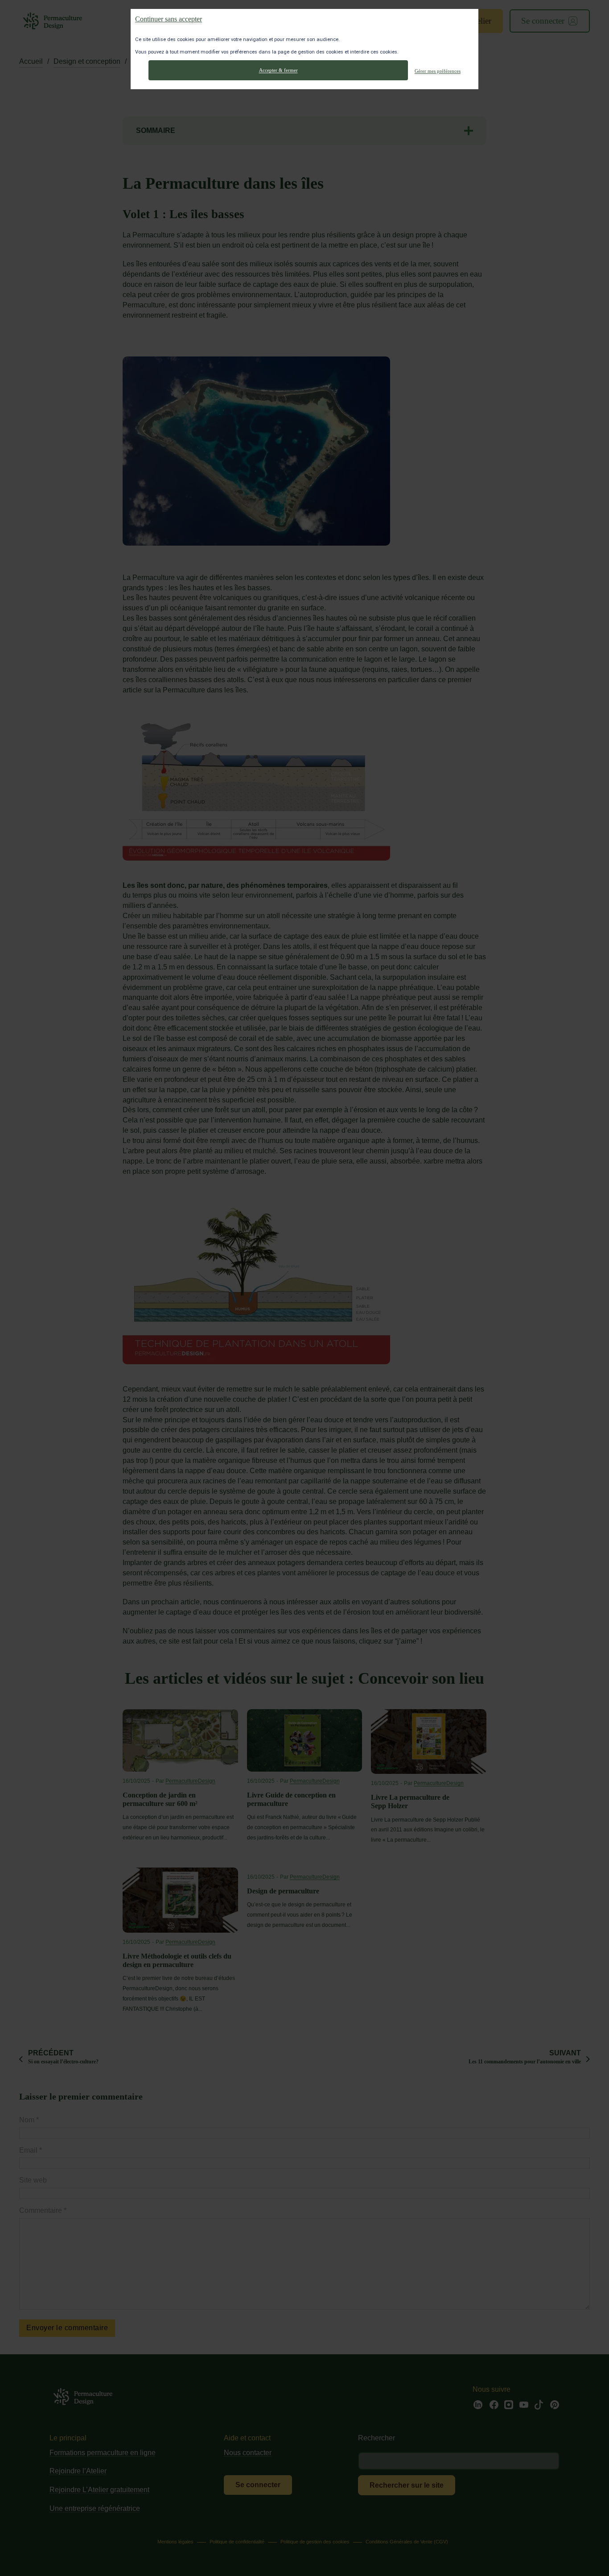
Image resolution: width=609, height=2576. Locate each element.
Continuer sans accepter (169, 19)
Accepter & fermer (278, 70)
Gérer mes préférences (438, 70)
